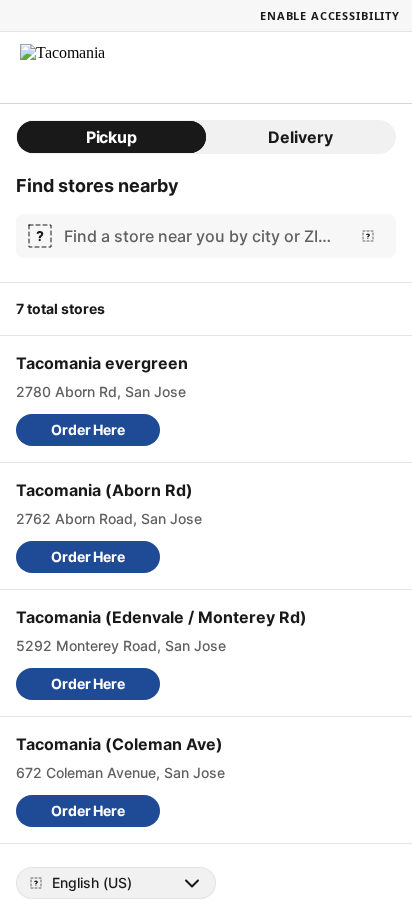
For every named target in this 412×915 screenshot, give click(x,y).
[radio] (111, 137)
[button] (88, 430)
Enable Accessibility (330, 15)
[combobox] (202, 236)
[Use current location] (368, 236)
